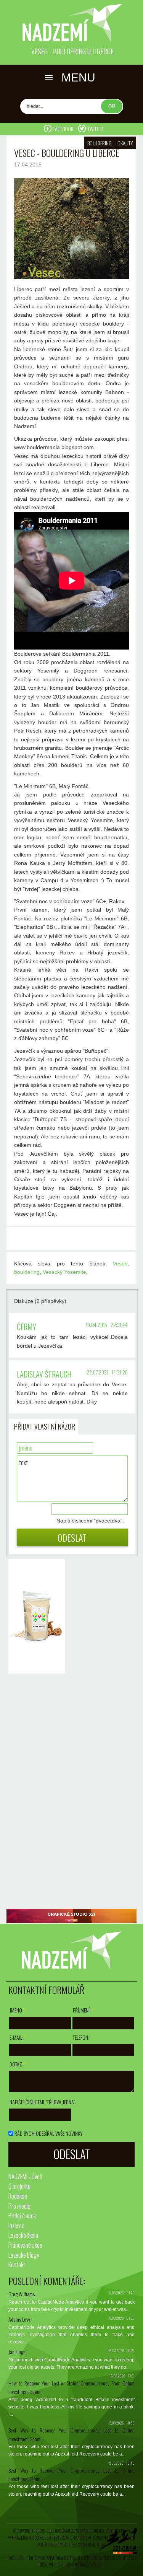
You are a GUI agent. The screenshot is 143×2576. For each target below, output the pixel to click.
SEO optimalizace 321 (85, 2565)
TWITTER (95, 129)
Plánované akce (25, 2245)
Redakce (18, 2196)
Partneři (15, 2558)
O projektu (19, 2186)
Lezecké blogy (24, 2255)
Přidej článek (22, 2216)
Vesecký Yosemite (64, 1272)
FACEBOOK (64, 129)
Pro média (19, 2206)
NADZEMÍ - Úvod (25, 2177)
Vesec (120, 1264)
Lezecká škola (23, 2235)
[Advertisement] (34, 1792)
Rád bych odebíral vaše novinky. (49, 2133)
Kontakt (17, 2265)
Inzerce (16, 2226)
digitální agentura (81, 2558)
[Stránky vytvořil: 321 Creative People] (118, 2543)
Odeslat (72, 1537)
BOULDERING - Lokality (110, 143)
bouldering (27, 1272)
